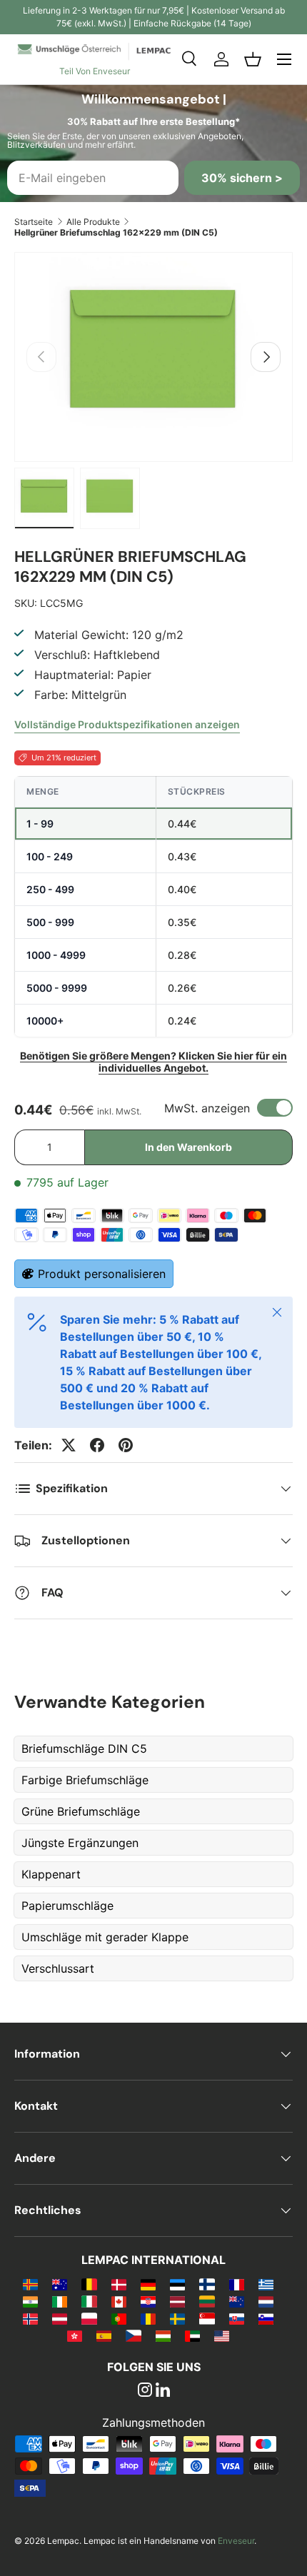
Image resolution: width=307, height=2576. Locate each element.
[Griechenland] (266, 2284)
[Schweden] (177, 2318)
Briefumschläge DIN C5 (84, 1749)
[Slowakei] (237, 2318)
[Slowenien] (266, 2318)
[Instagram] (145, 2391)
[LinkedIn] (163, 2391)
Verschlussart (58, 1968)
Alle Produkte (93, 222)
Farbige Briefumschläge (85, 1780)
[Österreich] (60, 2318)
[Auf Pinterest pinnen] (126, 1445)
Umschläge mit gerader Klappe (105, 1937)
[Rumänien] (148, 2318)
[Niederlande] (266, 2301)
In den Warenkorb (188, 1147)
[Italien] (89, 2301)
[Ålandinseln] (30, 2284)
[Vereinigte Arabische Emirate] (192, 2335)
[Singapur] (207, 2318)
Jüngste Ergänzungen (80, 1843)
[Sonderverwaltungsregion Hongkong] (75, 2335)
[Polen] (89, 2318)
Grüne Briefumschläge (81, 1811)
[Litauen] (207, 2301)
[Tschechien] (133, 2335)
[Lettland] (177, 2301)
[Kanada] (119, 2301)
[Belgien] (89, 2284)
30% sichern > (242, 178)
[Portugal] (119, 2318)
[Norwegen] (30, 2318)
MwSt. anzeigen (207, 1108)
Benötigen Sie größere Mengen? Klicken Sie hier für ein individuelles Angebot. (153, 1062)
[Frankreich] (237, 2284)
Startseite (34, 222)
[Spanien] (104, 2335)
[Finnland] (207, 2284)
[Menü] (284, 59)
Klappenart (51, 1874)
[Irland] (60, 2301)
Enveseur (236, 2541)
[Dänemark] (119, 2284)
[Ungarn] (163, 2335)
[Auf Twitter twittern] (69, 1445)
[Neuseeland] (237, 2301)
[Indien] (30, 2301)
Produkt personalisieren (102, 1274)
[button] (253, 59)
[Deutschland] (148, 2284)
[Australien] (60, 2284)
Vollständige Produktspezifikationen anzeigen (127, 724)
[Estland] (177, 2284)
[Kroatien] (148, 2301)
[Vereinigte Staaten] (222, 2335)
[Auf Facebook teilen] (97, 1445)
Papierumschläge (67, 1906)
